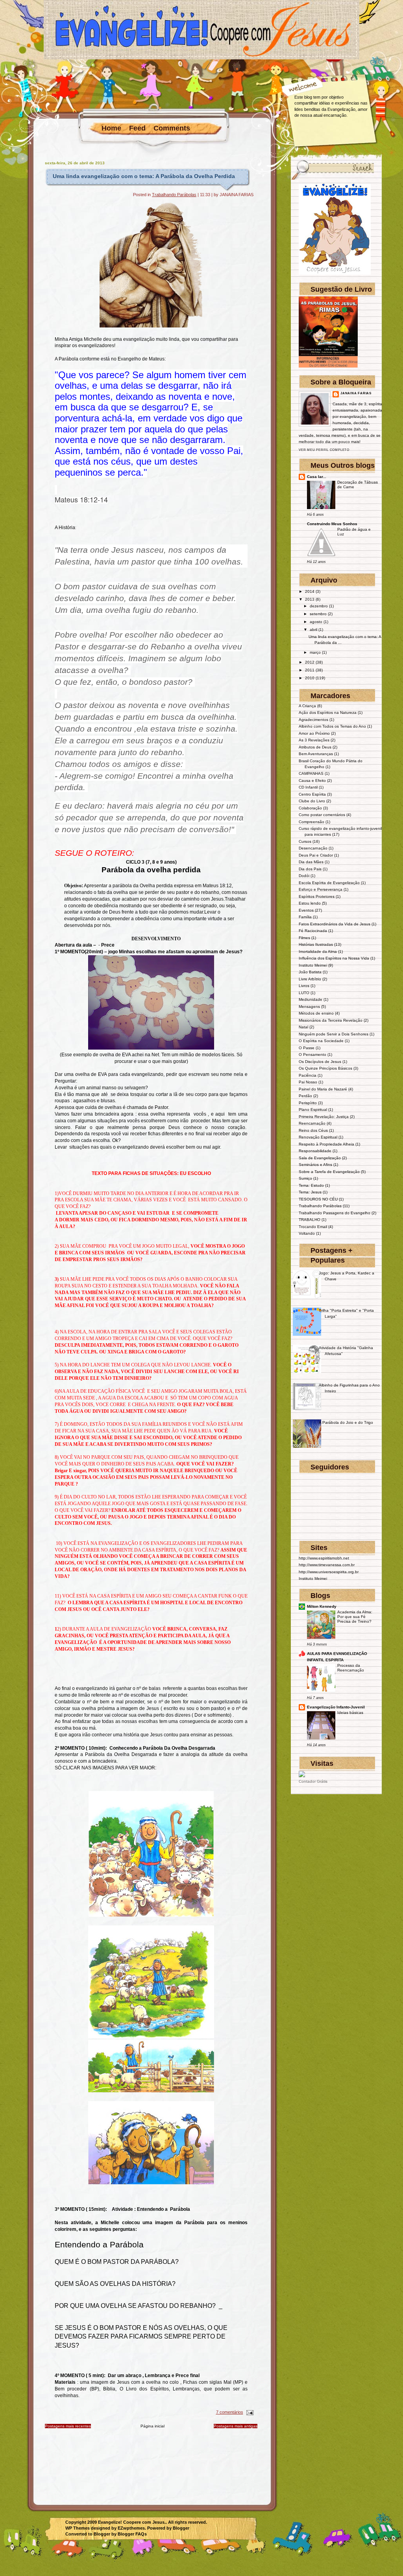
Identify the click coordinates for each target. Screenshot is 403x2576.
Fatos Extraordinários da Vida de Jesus (335, 924)
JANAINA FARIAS (356, 393)
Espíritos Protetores (317, 896)
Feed (137, 128)
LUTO (304, 993)
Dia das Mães (311, 862)
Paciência (308, 1075)
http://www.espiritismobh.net (324, 1558)
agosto (316, 622)
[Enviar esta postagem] (249, 2412)
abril (313, 630)
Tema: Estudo (311, 1185)
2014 (310, 591)
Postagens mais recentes (68, 2426)
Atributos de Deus (315, 747)
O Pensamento (312, 1054)
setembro (318, 614)
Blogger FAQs (132, 2534)
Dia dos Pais (310, 869)
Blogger (181, 2528)
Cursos (305, 841)
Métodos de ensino (316, 1013)
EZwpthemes (131, 2528)
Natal (303, 1027)
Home (111, 128)
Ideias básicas (350, 1713)
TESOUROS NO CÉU (318, 1199)
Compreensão (311, 822)
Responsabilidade (315, 1151)
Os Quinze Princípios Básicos (325, 1068)
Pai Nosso (308, 1082)
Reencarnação (312, 1123)
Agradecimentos (313, 720)
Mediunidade (311, 999)
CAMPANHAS (311, 773)
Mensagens (309, 1007)
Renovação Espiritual (318, 1137)
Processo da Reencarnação (351, 1668)
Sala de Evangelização (320, 1158)
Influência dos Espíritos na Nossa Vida (334, 958)
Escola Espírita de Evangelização (329, 883)
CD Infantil (308, 787)
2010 (310, 678)
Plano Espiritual (313, 1110)
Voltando (307, 1233)
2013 (310, 599)
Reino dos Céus (313, 1130)
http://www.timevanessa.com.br (327, 1565)
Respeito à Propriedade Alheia (326, 1144)
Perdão (305, 1096)
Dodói (304, 876)
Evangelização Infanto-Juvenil (336, 1707)
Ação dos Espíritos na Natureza (328, 712)
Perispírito (308, 1103)
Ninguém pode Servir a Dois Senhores (334, 1034)
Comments (172, 128)
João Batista (310, 972)
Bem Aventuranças (316, 754)
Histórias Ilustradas (316, 944)
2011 (310, 670)
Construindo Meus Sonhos (332, 524)
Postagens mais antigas (236, 2426)
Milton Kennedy (322, 1606)
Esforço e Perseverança (321, 889)
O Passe (307, 1048)
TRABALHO (310, 1220)
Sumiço (305, 1178)
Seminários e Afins (315, 1165)
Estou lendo (310, 903)
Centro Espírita (312, 794)
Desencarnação (313, 848)
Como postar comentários (322, 815)
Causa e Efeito (312, 781)
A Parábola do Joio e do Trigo (346, 1422)
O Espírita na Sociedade (321, 1041)
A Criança (307, 706)
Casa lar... (317, 477)
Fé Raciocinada (313, 931)
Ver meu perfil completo (324, 450)
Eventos (306, 910)
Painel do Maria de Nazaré (323, 1089)
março (315, 652)
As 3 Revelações (314, 740)
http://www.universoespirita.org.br (329, 1572)
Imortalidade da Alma (318, 952)
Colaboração (310, 808)
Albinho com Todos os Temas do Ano (332, 726)
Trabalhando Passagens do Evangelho (335, 1213)
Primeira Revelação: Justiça (324, 1117)
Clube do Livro (312, 801)
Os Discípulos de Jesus (320, 1062)
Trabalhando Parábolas (174, 195)
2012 (310, 662)
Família (305, 917)
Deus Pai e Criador (316, 855)
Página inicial (153, 2426)
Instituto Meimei (313, 965)
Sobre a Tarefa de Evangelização (329, 1172)
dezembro (319, 606)
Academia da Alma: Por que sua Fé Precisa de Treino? (355, 1617)
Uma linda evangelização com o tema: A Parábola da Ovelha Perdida (144, 176)
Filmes (304, 938)
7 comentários (230, 2412)
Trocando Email (313, 1227)
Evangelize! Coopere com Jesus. (132, 2522)
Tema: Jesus (310, 1192)
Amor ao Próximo (314, 733)
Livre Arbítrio (310, 979)
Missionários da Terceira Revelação (331, 1020)
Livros (304, 986)
